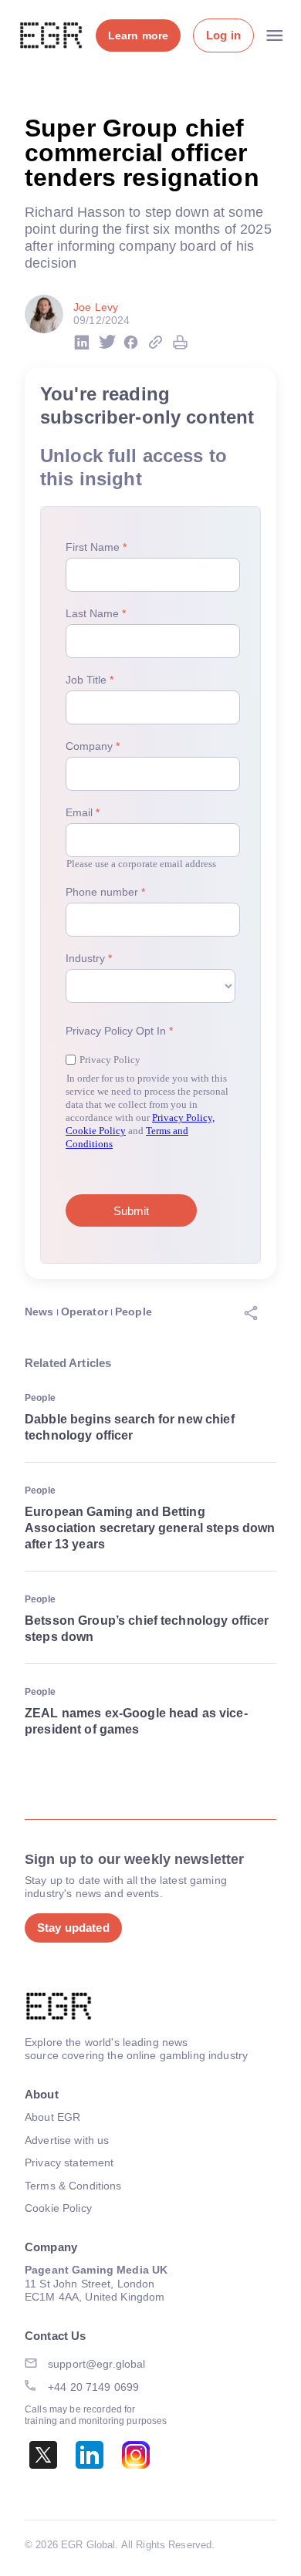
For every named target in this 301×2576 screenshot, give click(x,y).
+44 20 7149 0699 (93, 2387)
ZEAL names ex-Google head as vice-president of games (136, 1721)
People (134, 1312)
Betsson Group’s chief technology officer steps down (147, 1629)
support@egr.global (97, 2364)
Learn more (138, 35)
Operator (85, 1312)
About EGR (52, 2117)
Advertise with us (67, 2140)
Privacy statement (69, 2162)
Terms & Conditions (73, 2186)
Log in (223, 35)
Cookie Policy (58, 2208)
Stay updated (73, 1928)
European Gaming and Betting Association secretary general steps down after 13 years (150, 1528)
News (39, 1312)
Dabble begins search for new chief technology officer (130, 1427)
